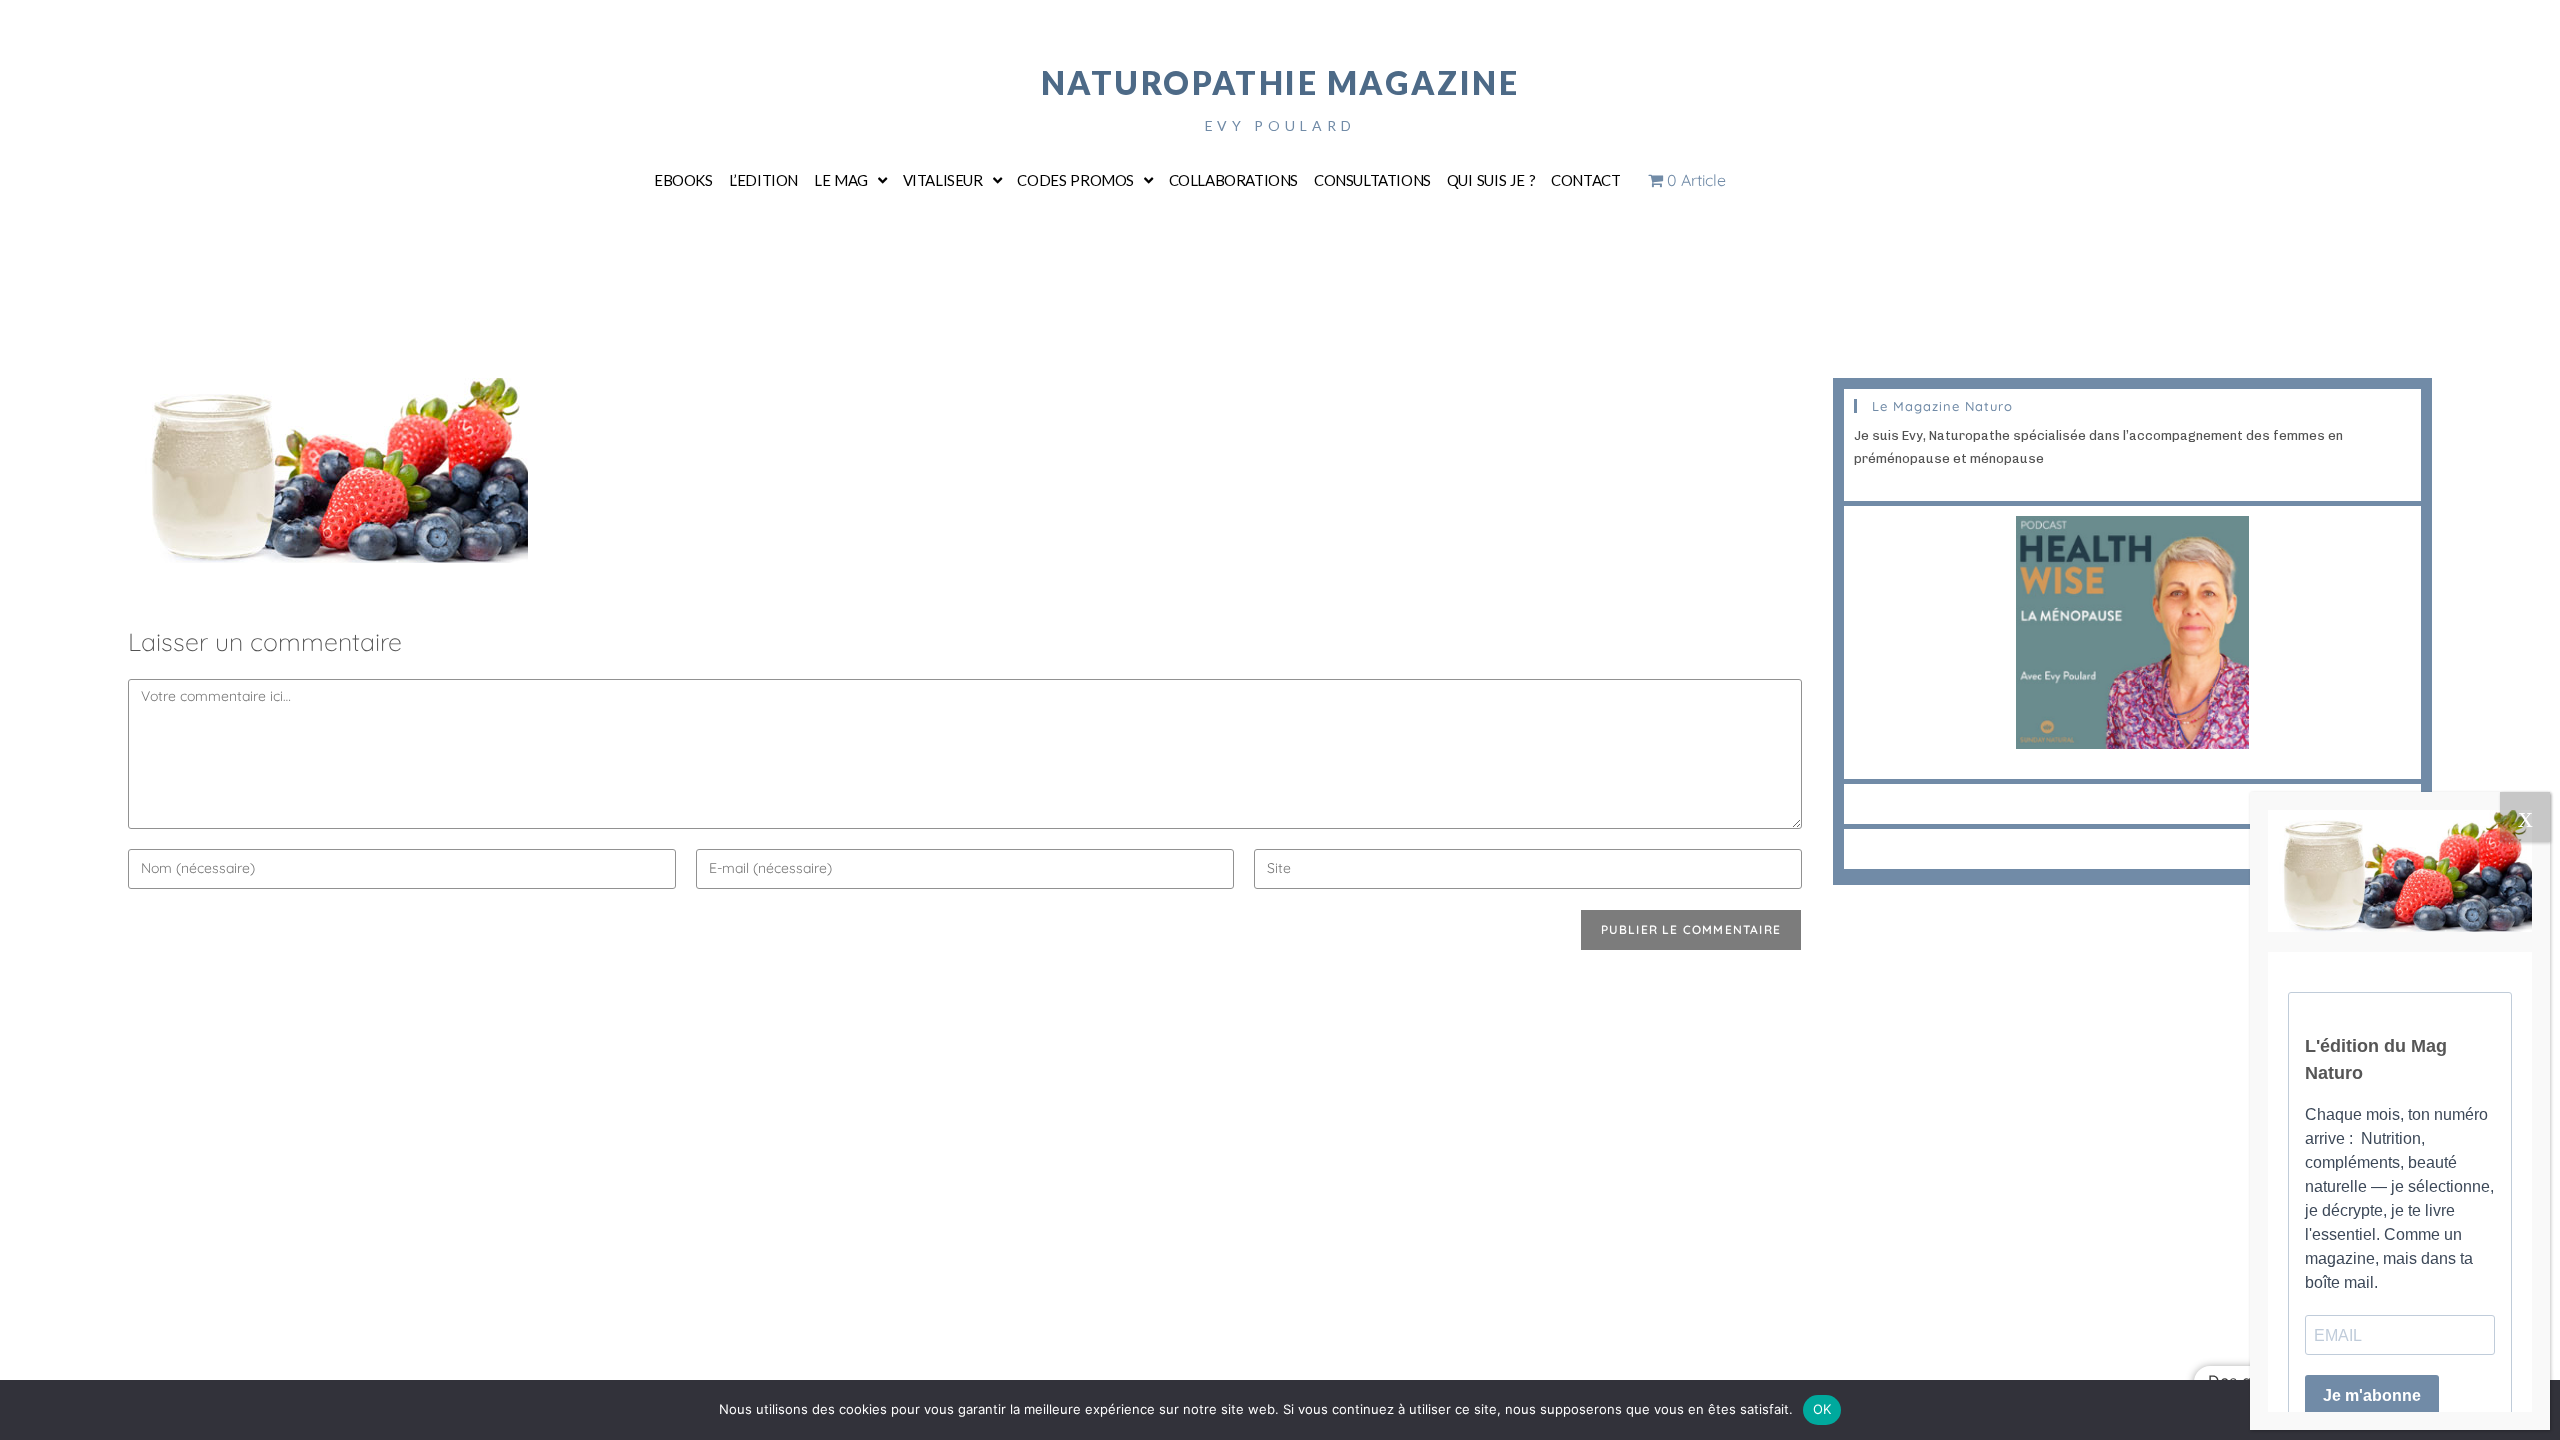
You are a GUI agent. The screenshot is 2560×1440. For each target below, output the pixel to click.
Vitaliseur (943, 180)
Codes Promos (1075, 180)
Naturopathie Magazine (1280, 82)
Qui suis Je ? (1491, 180)
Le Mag (841, 180)
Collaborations (1233, 180)
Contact (1585, 180)
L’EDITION (763, 180)
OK (1822, 1409)
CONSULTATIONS (1372, 180)
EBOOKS (683, 180)
